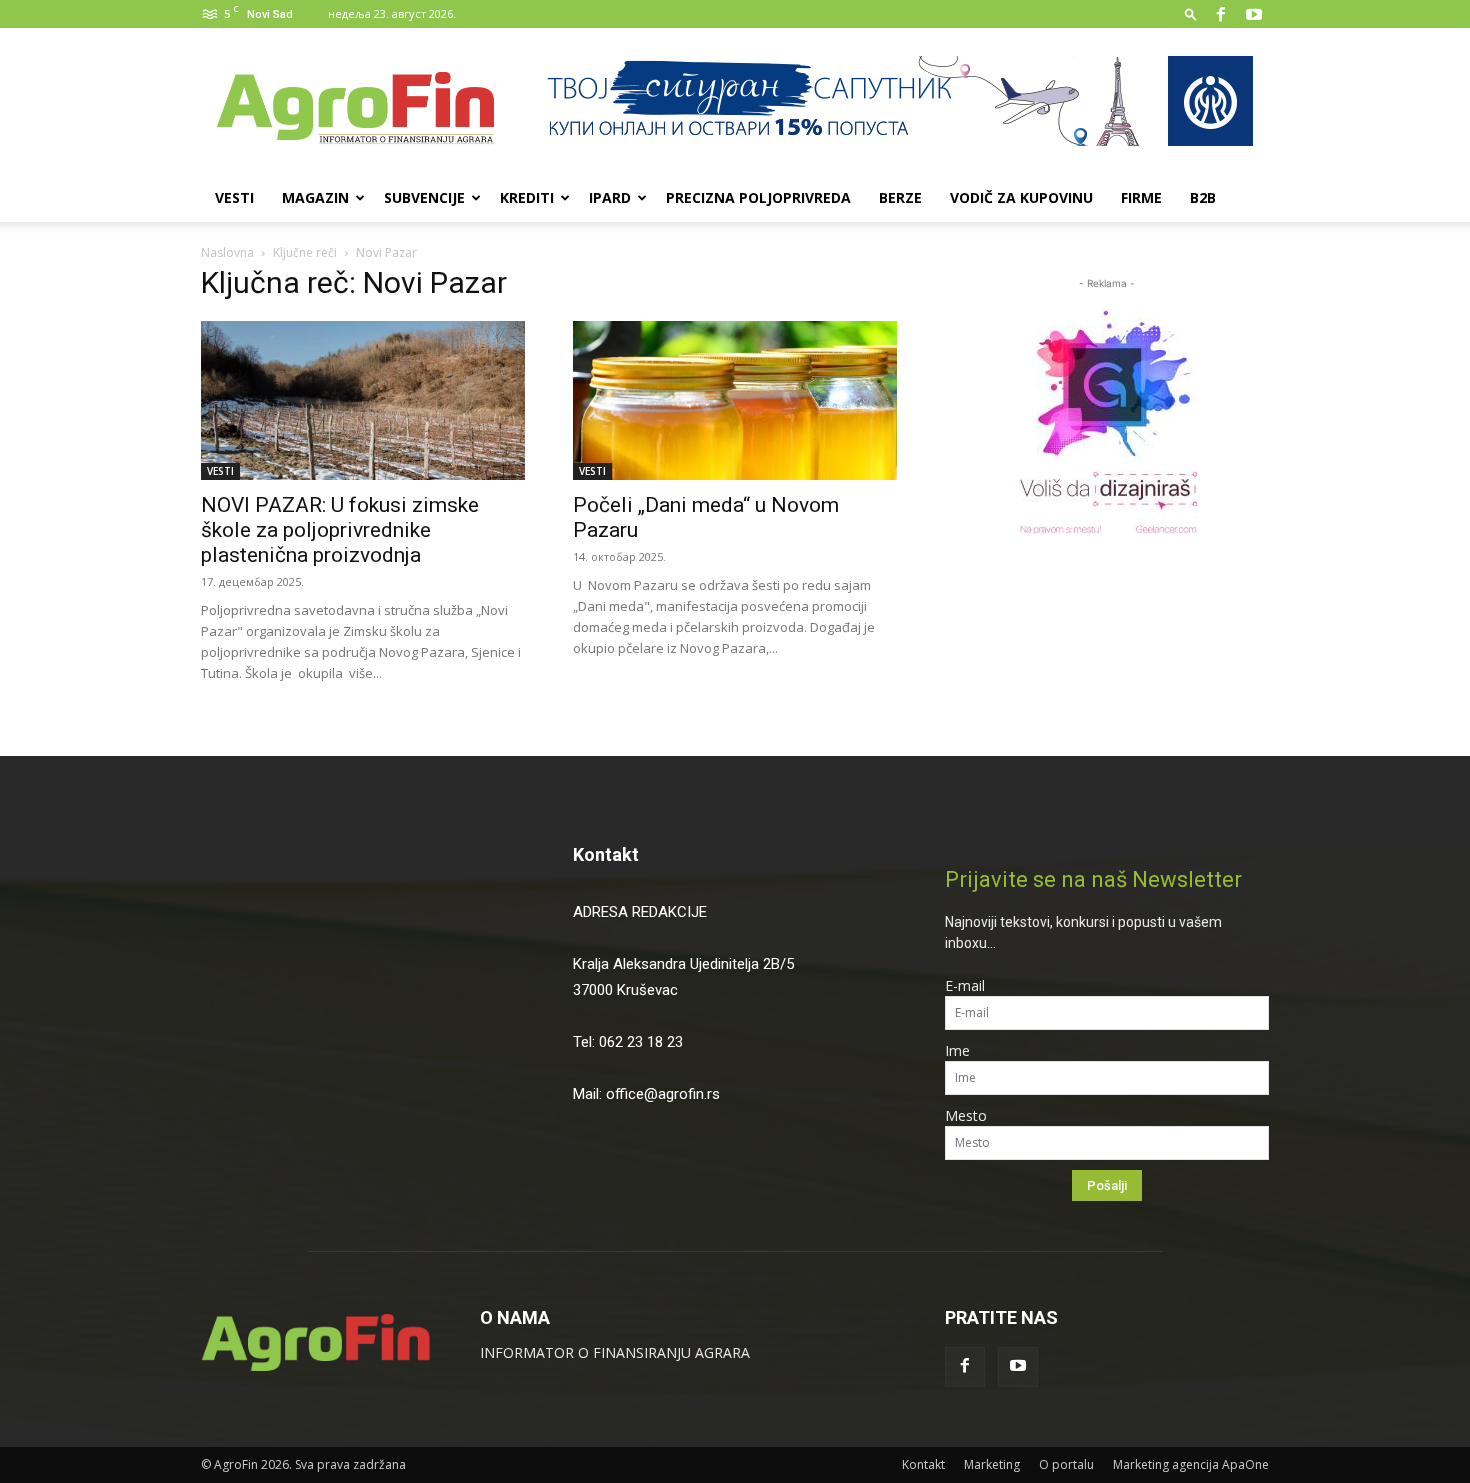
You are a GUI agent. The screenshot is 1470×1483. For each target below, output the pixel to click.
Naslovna (227, 252)
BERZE (900, 197)
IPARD (610, 197)
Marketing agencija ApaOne (1191, 1464)
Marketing (992, 1464)
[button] (1191, 13)
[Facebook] (1221, 14)
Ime (957, 1050)
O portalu (1066, 1464)
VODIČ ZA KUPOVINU (1021, 197)
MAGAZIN (315, 197)
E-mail (965, 985)
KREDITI (527, 197)
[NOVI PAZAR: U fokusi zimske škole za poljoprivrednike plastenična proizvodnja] (363, 400)
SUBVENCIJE (424, 197)
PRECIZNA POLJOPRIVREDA (758, 197)
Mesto (966, 1115)
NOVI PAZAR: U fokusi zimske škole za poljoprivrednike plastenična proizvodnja (340, 530)
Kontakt (606, 854)
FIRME (1141, 197)
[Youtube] (1254, 14)
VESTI (234, 197)
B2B (1203, 197)
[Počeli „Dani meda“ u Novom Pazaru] (735, 400)
